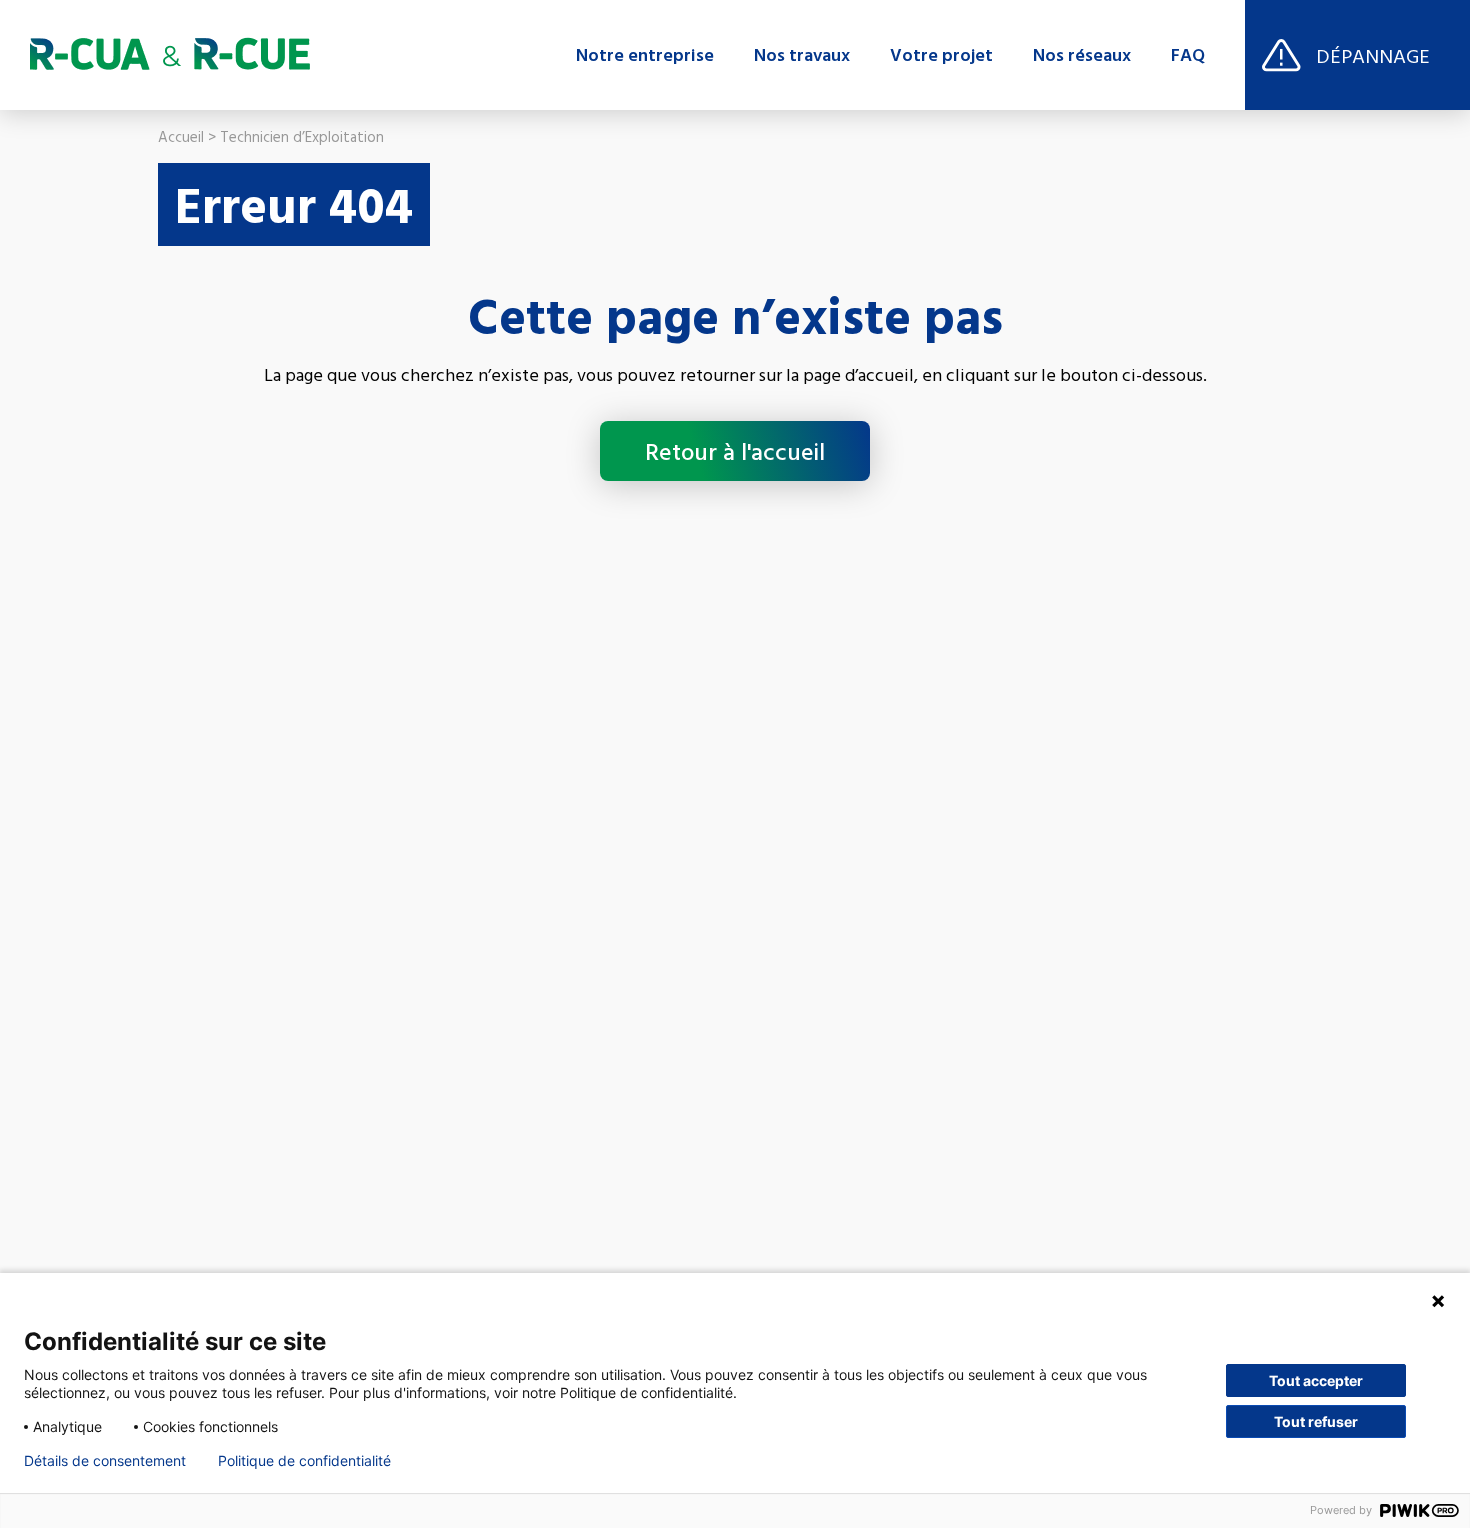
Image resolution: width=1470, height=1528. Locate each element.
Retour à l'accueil (735, 451)
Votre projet (941, 55)
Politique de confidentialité (304, 1461)
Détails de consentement (105, 1461)
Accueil (181, 136)
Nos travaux (802, 55)
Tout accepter (1316, 1380)
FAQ (1188, 55)
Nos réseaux (1082, 55)
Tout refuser (1316, 1421)
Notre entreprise (645, 55)
